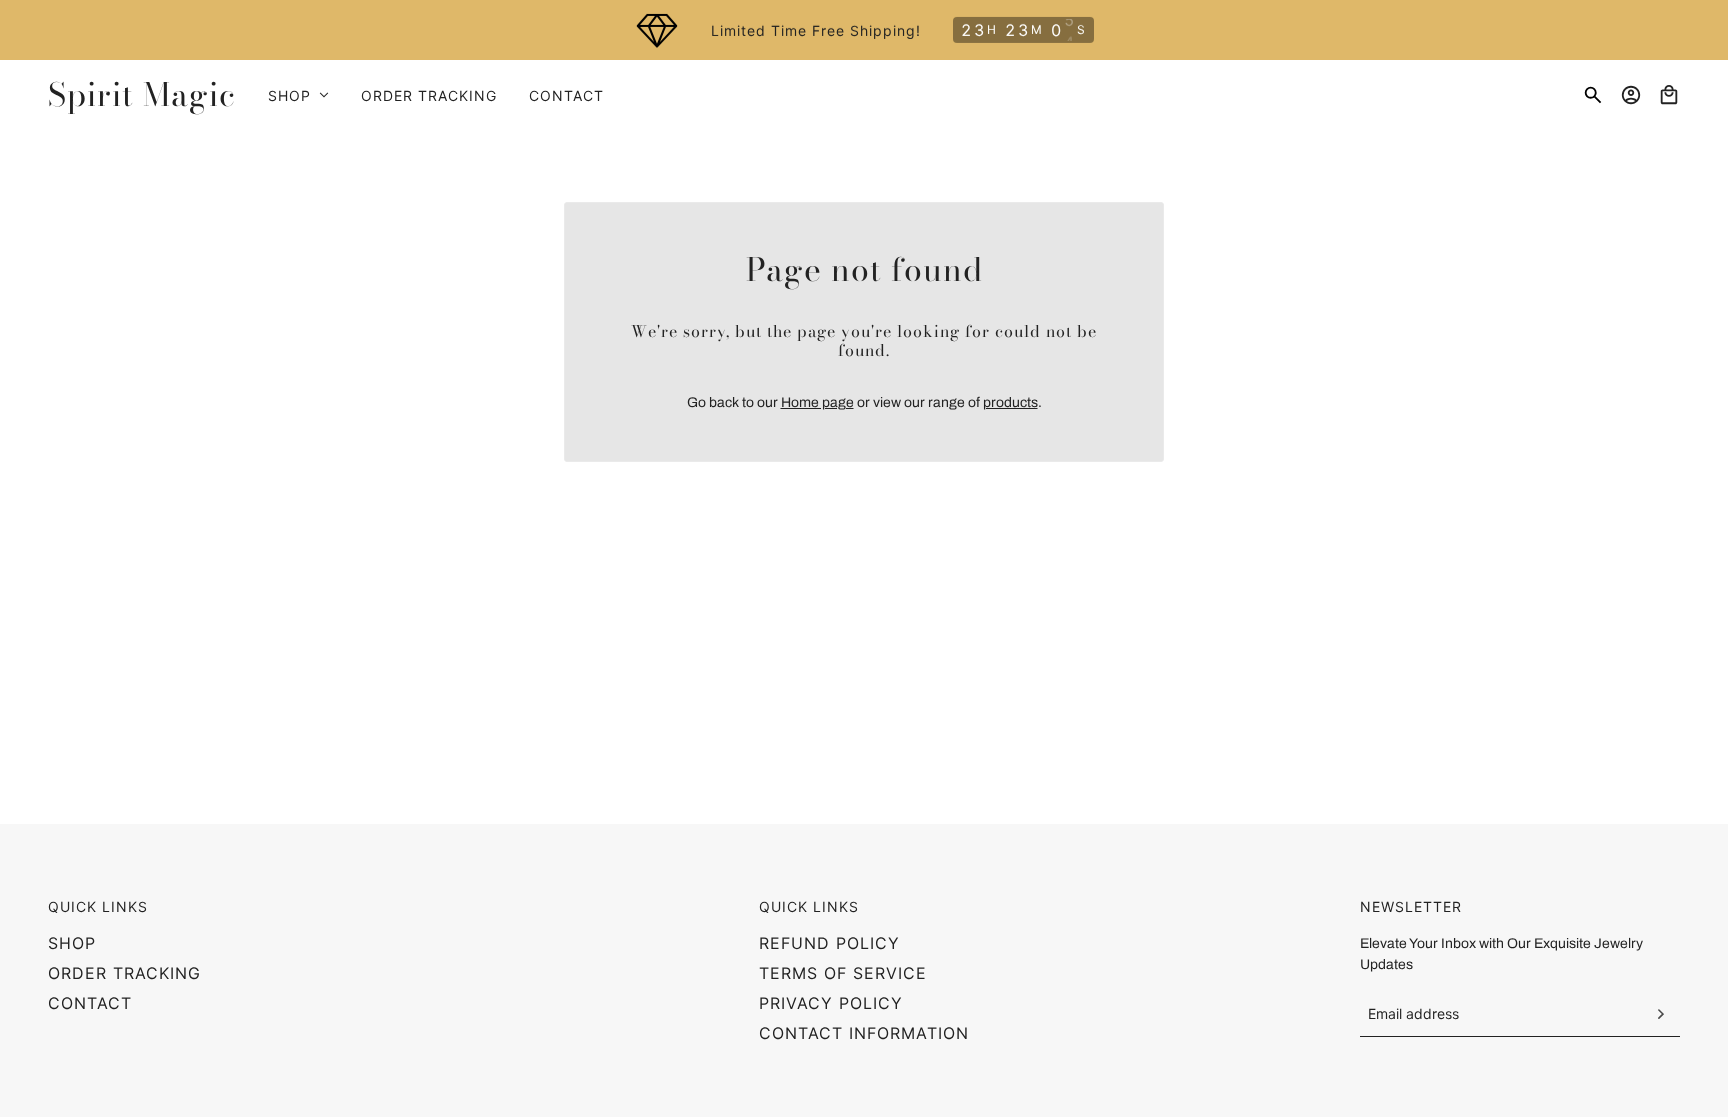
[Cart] (1669, 95)
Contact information (864, 1033)
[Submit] (1660, 1014)
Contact (90, 1003)
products (1010, 402)
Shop (72, 943)
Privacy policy (831, 1003)
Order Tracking (124, 973)
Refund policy (829, 943)
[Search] (1593, 95)
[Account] (1631, 95)
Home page (817, 402)
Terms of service (843, 973)
